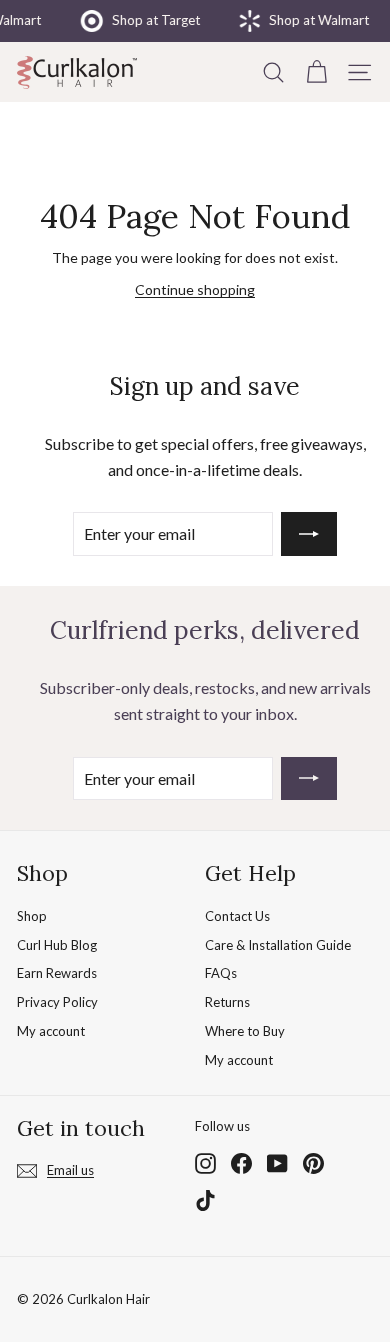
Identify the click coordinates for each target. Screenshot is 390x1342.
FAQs (221, 973)
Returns (227, 1002)
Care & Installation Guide (278, 945)
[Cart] (316, 72)
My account (51, 1031)
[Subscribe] (309, 534)
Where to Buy (245, 1031)
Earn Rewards (57, 973)
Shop (32, 916)
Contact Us (237, 916)
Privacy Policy (57, 1002)
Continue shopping (195, 289)
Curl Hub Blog (57, 945)
